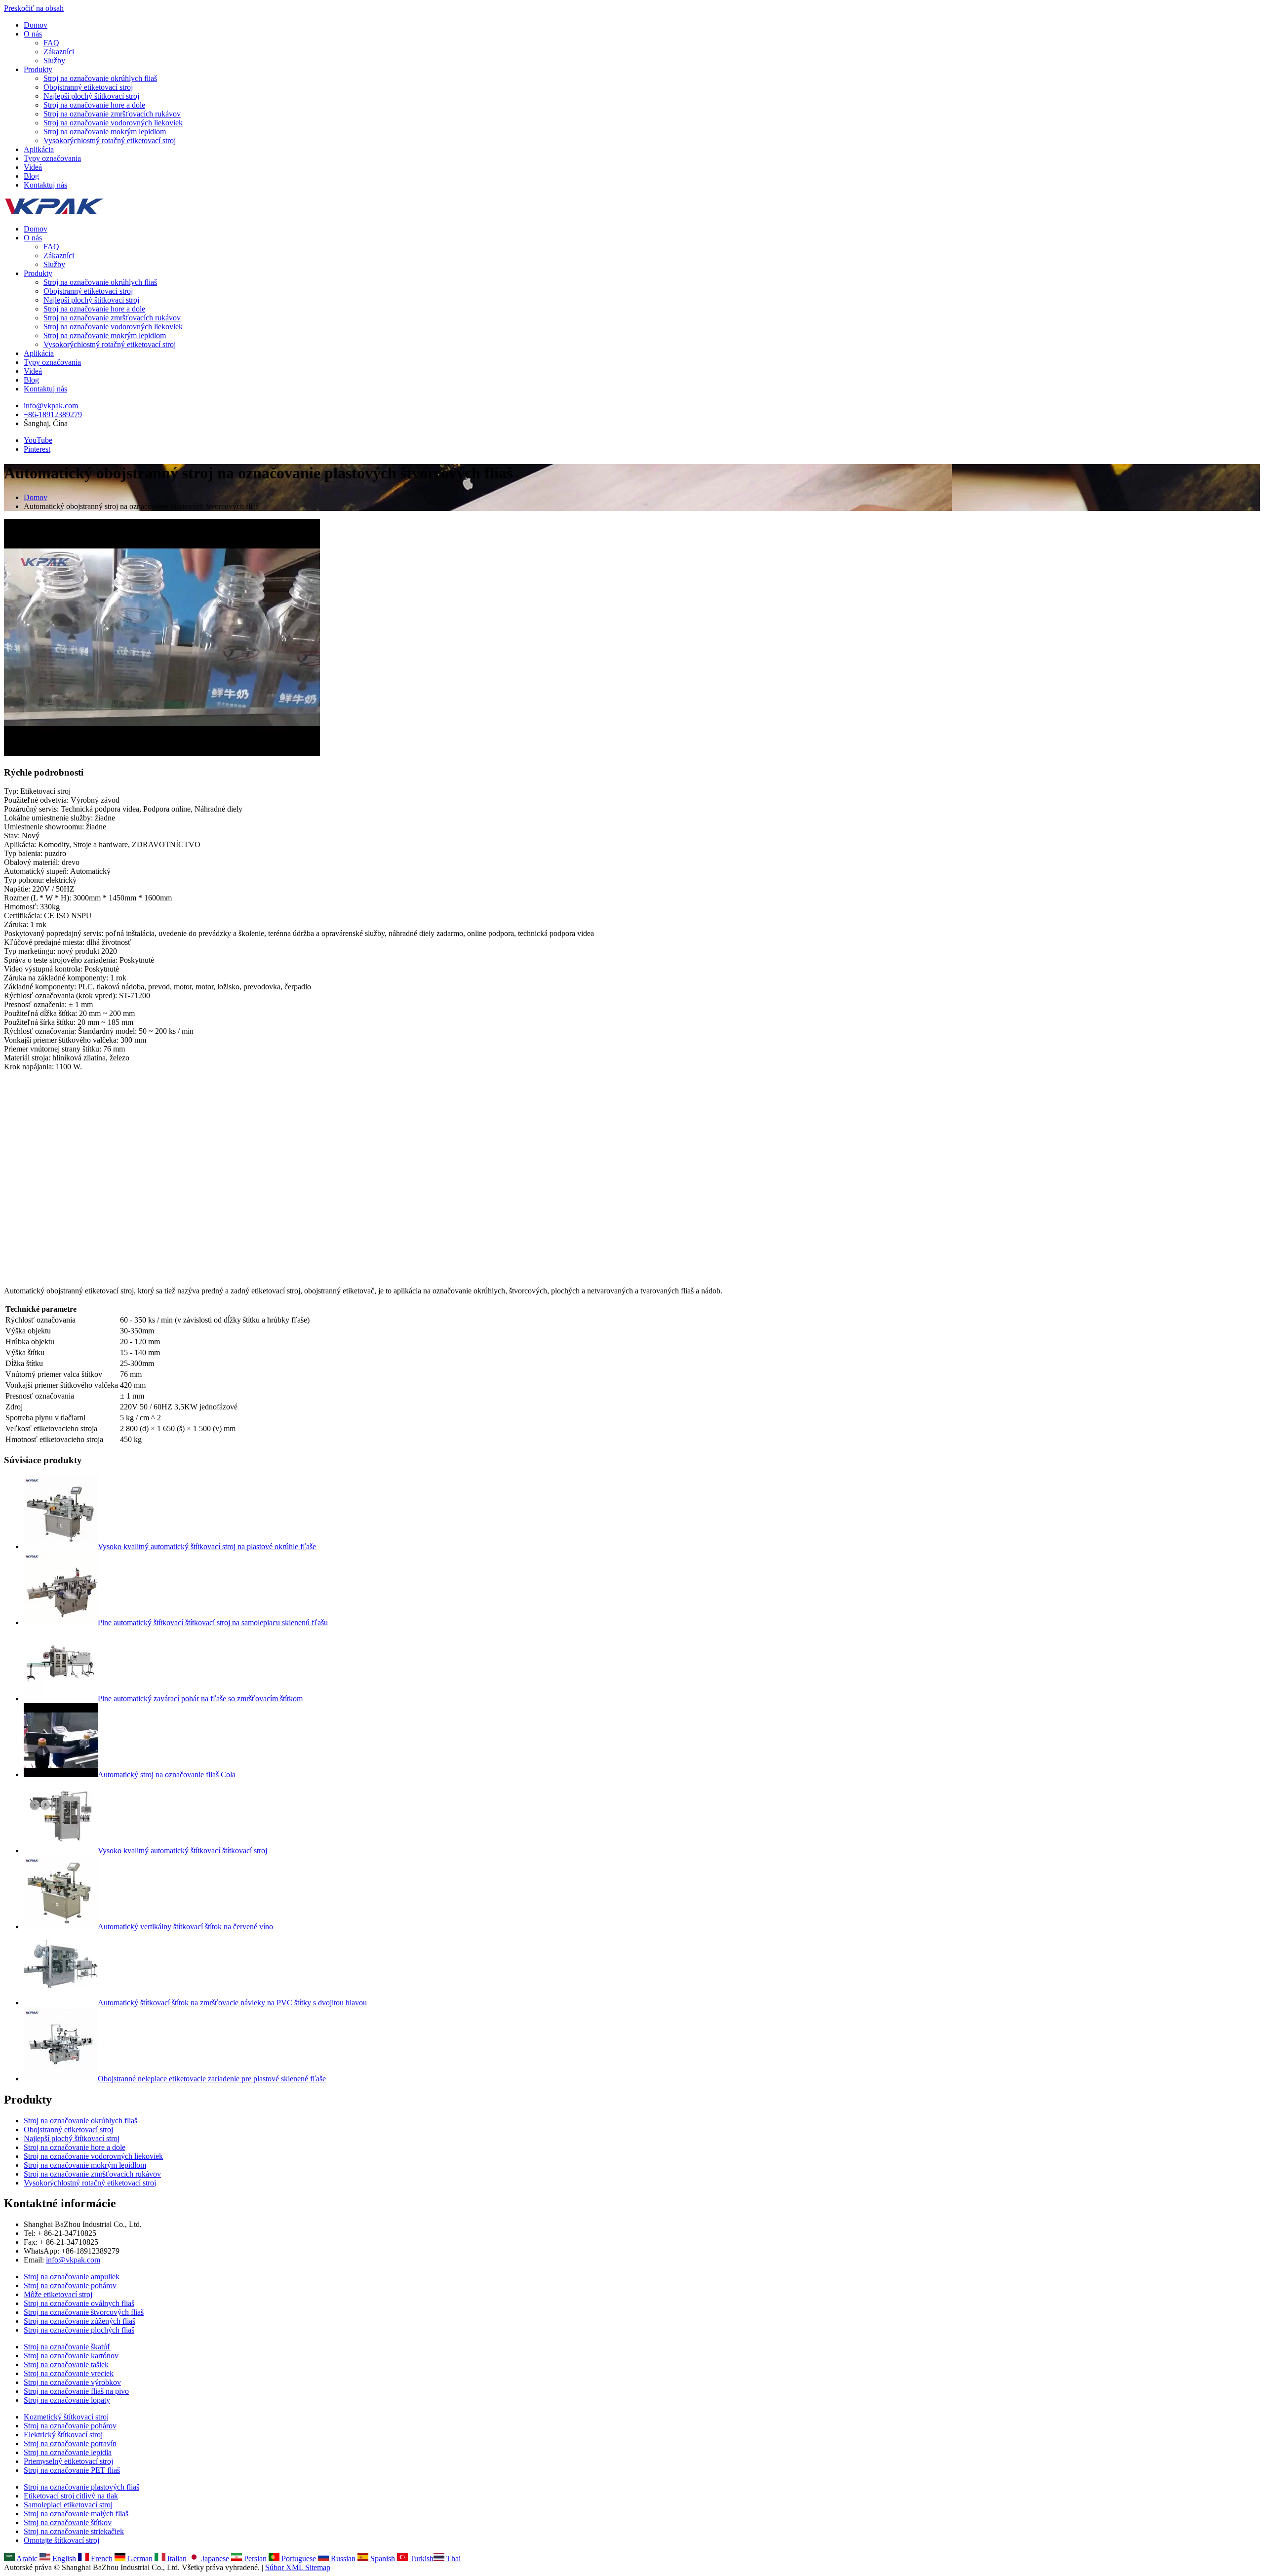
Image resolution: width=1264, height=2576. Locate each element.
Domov (36, 25)
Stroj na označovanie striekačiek (74, 2531)
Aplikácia (39, 149)
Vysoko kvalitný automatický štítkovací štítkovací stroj (182, 1851)
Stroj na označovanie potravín (70, 2443)
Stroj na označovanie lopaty (67, 2400)
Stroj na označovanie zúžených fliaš (79, 2321)
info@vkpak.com (51, 406)
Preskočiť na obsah (34, 8)
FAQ (51, 43)
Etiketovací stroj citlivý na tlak (71, 2496)
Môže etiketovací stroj (58, 2294)
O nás (33, 34)
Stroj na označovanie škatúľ (67, 2347)
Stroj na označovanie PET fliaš (72, 2470)
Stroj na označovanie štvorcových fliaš (84, 2312)
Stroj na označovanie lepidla (68, 2452)
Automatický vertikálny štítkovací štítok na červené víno (185, 1927)
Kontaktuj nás (45, 185)
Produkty (38, 69)
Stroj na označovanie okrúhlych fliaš (100, 78)
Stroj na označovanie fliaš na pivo (76, 2391)
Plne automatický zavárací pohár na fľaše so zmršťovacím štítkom (200, 1698)
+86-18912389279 (53, 414)
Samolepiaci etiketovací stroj (68, 2505)
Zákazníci (59, 52)
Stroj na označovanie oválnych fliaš (79, 2303)
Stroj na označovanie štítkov (68, 2522)
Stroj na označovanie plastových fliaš (81, 2487)
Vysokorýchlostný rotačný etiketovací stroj (110, 140)
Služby (54, 60)
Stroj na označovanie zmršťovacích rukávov (112, 114)
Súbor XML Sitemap (298, 2567)
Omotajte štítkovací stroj (61, 2540)
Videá (33, 167)
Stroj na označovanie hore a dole (94, 105)
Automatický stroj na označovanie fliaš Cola (167, 1775)
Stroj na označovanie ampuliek (72, 2277)
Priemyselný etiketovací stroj (68, 2461)
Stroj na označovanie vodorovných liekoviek (113, 123)
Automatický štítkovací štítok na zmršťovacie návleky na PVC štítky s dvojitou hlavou (232, 2003)
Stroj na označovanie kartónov (71, 2356)
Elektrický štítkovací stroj (63, 2435)
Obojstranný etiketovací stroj (88, 87)
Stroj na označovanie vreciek (69, 2373)
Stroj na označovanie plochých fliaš (79, 2330)
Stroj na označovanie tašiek (66, 2364)
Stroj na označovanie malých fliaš (76, 2514)
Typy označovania (52, 158)
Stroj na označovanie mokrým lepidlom (105, 132)
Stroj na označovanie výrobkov (72, 2382)
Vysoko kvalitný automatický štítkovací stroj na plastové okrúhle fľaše (207, 1546)
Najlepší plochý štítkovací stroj (91, 96)
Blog (31, 176)
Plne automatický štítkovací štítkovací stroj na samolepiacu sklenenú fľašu (213, 1622)
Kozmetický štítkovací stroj (66, 2417)
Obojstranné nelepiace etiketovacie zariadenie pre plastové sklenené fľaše (212, 2079)
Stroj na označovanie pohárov (70, 2285)
